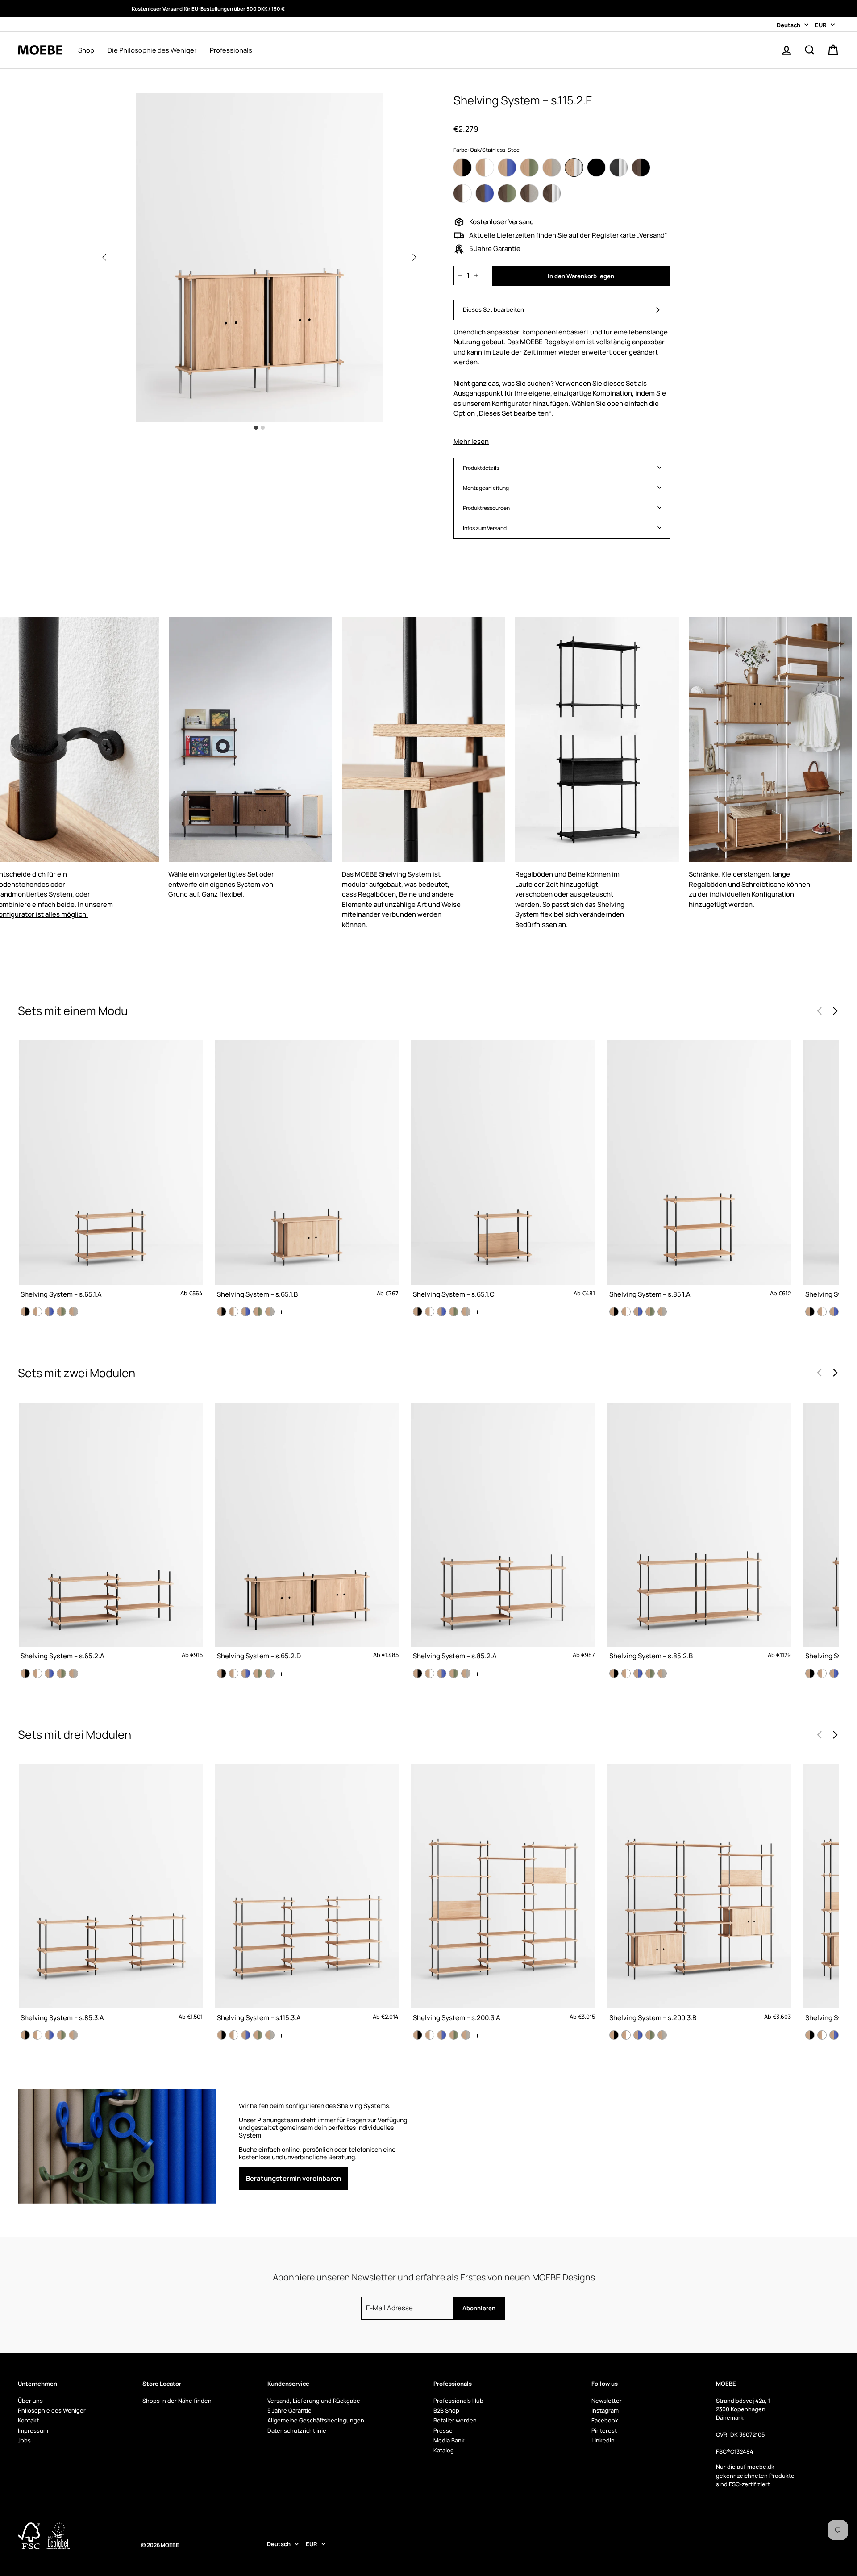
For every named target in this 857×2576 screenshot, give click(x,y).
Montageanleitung (486, 488)
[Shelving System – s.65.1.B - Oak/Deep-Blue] (246, 1312)
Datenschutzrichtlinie (297, 2430)
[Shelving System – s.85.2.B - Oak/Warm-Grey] (662, 1673)
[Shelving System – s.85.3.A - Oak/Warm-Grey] (73, 2035)
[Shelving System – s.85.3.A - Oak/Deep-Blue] (49, 2035)
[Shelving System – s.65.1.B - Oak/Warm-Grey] (270, 1312)
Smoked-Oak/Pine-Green (507, 193)
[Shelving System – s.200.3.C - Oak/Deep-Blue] (834, 2035)
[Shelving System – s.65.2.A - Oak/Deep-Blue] (49, 1673)
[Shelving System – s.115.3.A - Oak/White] (234, 2035)
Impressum (33, 2430)
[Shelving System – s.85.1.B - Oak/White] (822, 1312)
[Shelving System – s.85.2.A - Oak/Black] (418, 1673)
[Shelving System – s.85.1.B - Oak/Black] (810, 1312)
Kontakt (28, 2420)
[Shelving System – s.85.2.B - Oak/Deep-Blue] (638, 1673)
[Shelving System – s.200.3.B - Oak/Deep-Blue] (638, 2035)
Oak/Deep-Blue (507, 167)
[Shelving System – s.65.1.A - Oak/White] (37, 1312)
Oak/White (485, 167)
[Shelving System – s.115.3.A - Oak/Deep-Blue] (246, 2035)
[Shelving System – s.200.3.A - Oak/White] (430, 2035)
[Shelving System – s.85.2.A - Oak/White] (430, 1673)
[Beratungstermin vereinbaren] (325, 2146)
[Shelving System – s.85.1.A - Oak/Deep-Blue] (638, 1312)
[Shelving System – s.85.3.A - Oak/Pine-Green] (61, 2035)
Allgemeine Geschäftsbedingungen (316, 2420)
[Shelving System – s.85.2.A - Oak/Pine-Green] (454, 1673)
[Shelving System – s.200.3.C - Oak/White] (822, 2035)
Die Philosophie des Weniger (152, 50)
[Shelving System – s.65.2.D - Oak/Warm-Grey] (270, 1673)
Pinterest (604, 2430)
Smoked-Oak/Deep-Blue (485, 193)
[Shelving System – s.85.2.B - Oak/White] (626, 1673)
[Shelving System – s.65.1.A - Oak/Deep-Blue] (49, 1312)
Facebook (605, 2420)
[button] (414, 257)
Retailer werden (455, 2420)
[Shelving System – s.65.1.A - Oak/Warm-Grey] (73, 1312)
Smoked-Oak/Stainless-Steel (552, 193)
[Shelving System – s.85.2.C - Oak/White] (822, 1673)
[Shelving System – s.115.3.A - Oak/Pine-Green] (258, 2035)
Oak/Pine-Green (529, 167)
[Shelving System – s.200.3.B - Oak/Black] (614, 2035)
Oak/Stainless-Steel (574, 167)
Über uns (30, 2401)
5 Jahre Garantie (289, 2410)
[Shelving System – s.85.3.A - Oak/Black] (25, 2035)
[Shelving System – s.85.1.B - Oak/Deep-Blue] (834, 1312)
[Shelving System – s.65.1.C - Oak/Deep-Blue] (442, 1312)
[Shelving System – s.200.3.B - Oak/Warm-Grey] (662, 2035)
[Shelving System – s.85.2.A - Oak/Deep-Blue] (442, 1673)
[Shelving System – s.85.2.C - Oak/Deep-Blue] (834, 1673)
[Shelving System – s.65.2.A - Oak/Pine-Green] (61, 1673)
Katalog (444, 2450)
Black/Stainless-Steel (619, 167)
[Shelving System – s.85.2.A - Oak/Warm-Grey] (466, 1673)
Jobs (24, 2440)
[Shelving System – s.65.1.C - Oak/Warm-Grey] (466, 1312)
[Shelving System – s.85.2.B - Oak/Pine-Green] (650, 1673)
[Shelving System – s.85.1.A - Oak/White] (626, 1312)
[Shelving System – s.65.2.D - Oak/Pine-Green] (258, 1673)
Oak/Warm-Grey (552, 167)
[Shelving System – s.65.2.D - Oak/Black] (222, 1673)
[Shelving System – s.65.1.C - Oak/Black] (418, 1312)
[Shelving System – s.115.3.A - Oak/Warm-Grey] (270, 2035)
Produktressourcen (486, 508)
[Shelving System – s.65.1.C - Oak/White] (430, 1312)
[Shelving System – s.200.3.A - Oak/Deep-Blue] (442, 2035)
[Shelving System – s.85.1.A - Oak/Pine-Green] (650, 1312)
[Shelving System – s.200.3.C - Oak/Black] (810, 2035)
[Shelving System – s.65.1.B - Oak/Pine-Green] (258, 1312)
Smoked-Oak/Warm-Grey (529, 193)
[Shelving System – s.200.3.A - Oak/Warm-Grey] (466, 2035)
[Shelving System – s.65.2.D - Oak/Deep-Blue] (246, 1673)
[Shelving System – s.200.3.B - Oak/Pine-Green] (650, 2035)
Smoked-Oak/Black (641, 167)
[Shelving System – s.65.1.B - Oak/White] (234, 1312)
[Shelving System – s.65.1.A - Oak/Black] (25, 1312)
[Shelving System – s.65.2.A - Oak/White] (37, 1673)
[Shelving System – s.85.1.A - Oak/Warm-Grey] (662, 1312)
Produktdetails (481, 468)
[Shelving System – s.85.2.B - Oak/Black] (614, 1673)
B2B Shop (446, 2410)
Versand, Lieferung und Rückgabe (314, 2401)
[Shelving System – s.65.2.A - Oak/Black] (25, 1673)
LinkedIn (603, 2440)
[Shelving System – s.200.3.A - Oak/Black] (418, 2035)
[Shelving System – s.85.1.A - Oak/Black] (614, 1312)
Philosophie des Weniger (52, 2410)
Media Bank (449, 2440)
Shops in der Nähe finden (177, 2401)
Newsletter (607, 2401)
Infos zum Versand (485, 528)
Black (596, 167)
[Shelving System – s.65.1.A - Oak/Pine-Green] (61, 1312)
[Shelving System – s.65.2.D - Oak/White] (234, 1673)
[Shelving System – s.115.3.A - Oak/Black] (222, 2035)
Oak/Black (462, 167)
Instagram (605, 2410)
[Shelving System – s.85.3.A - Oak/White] (37, 2035)
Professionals (231, 50)
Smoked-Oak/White (462, 193)
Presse (443, 2430)
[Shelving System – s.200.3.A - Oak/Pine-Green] (454, 2035)
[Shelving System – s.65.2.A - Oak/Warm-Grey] (73, 1673)
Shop (86, 50)
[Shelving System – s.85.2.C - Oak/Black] (810, 1673)
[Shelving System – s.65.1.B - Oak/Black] (222, 1312)
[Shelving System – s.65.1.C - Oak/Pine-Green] (454, 1312)
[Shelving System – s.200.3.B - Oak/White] (626, 2035)
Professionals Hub (458, 2401)
